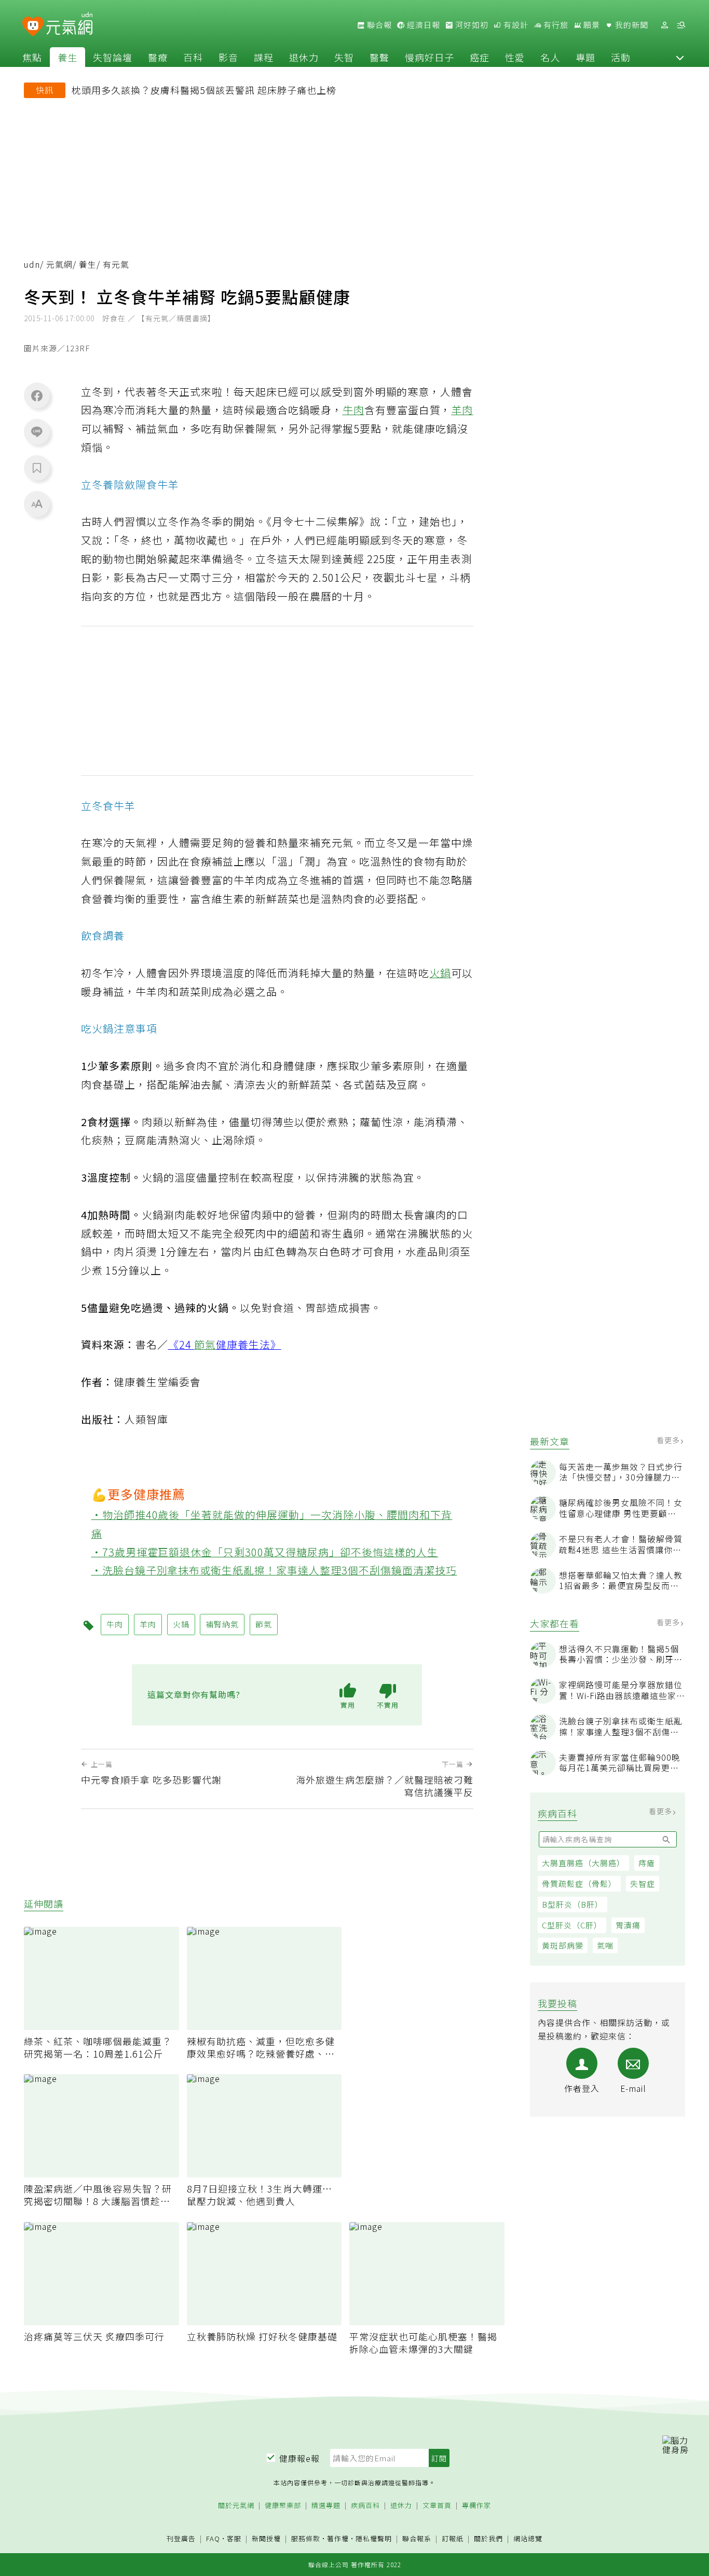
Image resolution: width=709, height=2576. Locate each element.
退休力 (304, 57)
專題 (585, 57)
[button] (680, 57)
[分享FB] (37, 395)
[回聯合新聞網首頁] (33, 27)
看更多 (669, 1440)
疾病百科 (365, 2506)
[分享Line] (37, 431)
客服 (234, 2538)
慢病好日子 (430, 57)
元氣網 (59, 264)
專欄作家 (476, 2506)
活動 (621, 57)
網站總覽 (528, 2539)
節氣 (205, 1344)
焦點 (32, 57)
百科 (193, 57)
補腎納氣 (222, 1624)
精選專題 (326, 2506)
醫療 (158, 57)
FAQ (213, 2538)
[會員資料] (664, 25)
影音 (228, 57)
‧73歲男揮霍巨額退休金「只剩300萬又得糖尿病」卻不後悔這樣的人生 (265, 1552)
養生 (67, 57)
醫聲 (379, 57)
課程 (264, 57)
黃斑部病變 (563, 1945)
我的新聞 (631, 25)
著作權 (338, 2538)
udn (32, 264)
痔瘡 (647, 1863)
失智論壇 (113, 57)
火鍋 (440, 973)
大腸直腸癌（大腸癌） (583, 1863)
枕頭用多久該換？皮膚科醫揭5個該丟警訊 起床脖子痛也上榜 (204, 90)
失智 (344, 57)
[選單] (681, 25)
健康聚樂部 (283, 2506)
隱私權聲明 (374, 2538)
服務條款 (306, 2538)
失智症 (643, 1883)
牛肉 (353, 410)
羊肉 (462, 410)
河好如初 (471, 25)
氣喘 (605, 1945)
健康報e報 (299, 2458)
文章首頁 (437, 2506)
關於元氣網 (236, 2506)
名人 (550, 57)
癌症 (480, 57)
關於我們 (488, 2539)
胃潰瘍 (628, 1925)
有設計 (515, 25)
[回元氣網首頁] (69, 25)
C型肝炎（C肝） (572, 1925)
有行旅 (555, 25)
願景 (591, 25)
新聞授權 (266, 2539)
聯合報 (378, 25)
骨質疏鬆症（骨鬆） (579, 1883)
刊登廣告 (181, 2539)
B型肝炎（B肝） (572, 1904)
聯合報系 (417, 2539)
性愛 (515, 57)
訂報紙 (453, 2539)
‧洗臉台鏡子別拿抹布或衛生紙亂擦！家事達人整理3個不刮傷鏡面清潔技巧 (274, 1570)
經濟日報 (422, 25)
